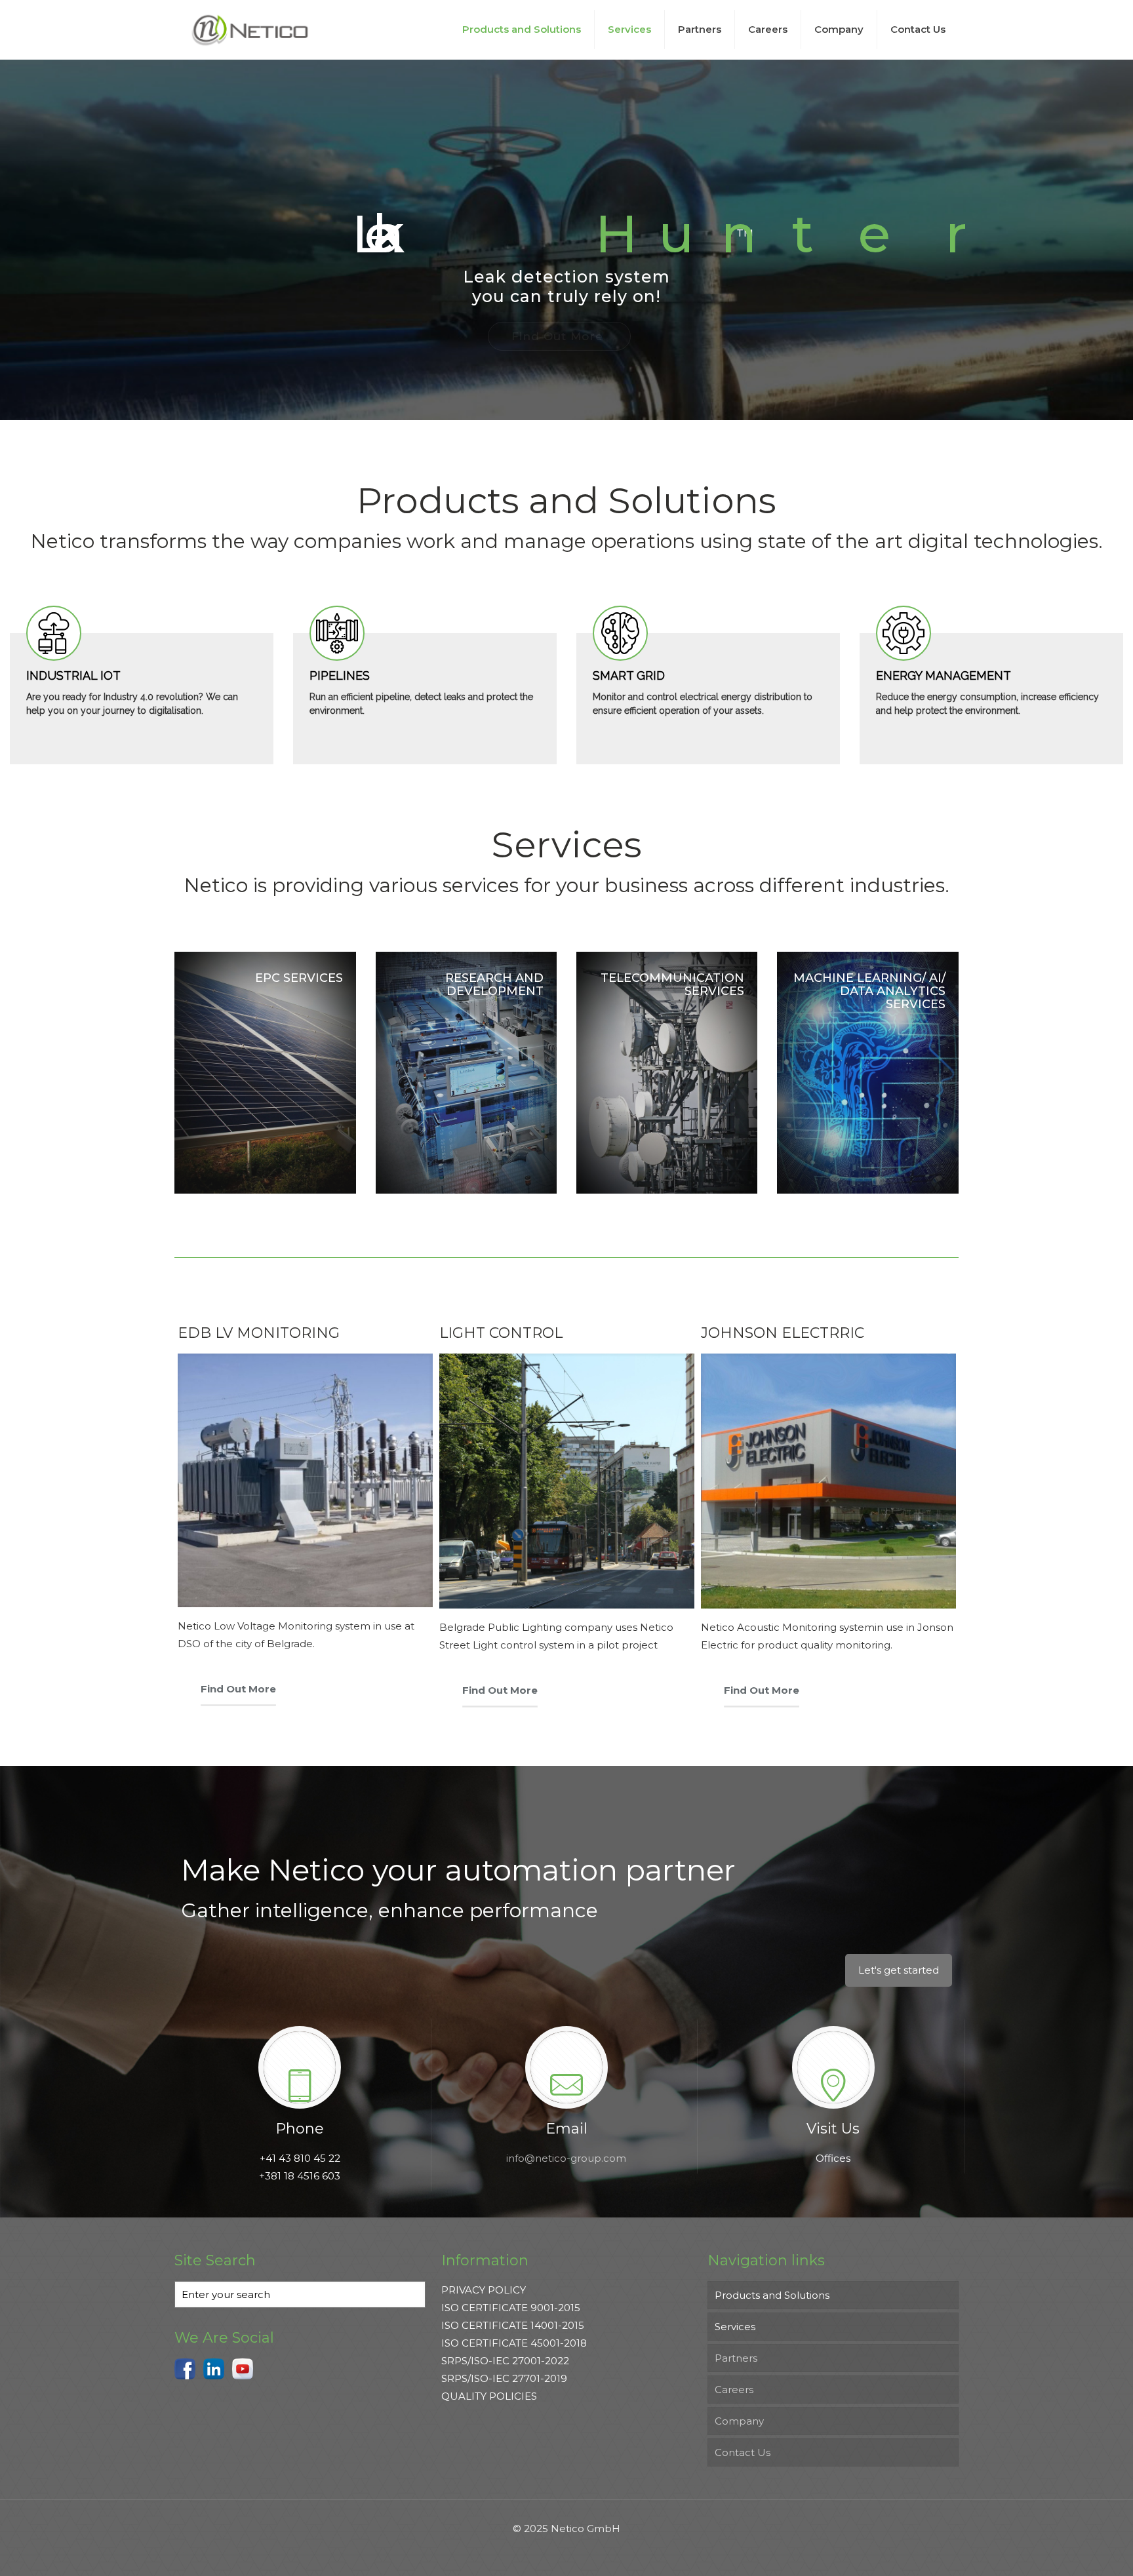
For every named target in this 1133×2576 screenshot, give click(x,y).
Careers (734, 2390)
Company (739, 2421)
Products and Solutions (772, 2295)
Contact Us (743, 2452)
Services (735, 2327)
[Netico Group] (250, 29)
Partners (736, 2358)
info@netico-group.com (566, 2158)
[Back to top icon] (1070, 2549)
